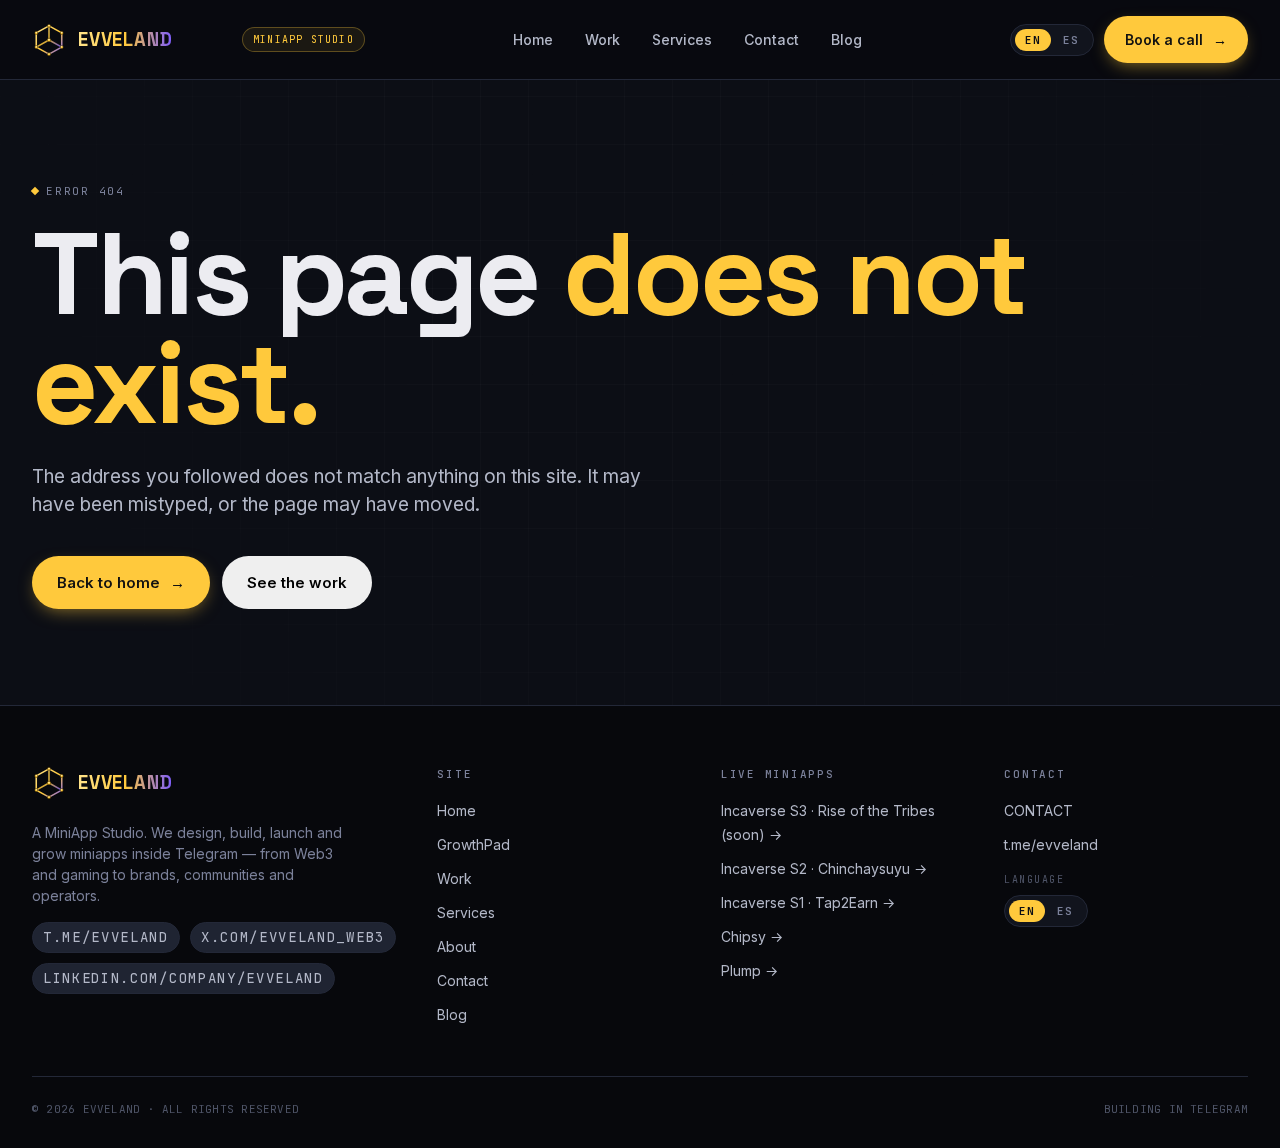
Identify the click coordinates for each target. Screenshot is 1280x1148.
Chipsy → (752, 936)
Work (602, 39)
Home (533, 39)
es (1071, 40)
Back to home (121, 582)
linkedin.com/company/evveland (183, 978)
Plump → (749, 970)
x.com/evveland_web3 (293, 937)
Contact (771, 39)
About (456, 946)
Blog (846, 39)
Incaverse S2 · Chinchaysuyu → (824, 868)
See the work (297, 582)
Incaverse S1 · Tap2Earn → (808, 902)
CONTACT (1038, 810)
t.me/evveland (106, 937)
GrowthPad (473, 844)
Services (682, 39)
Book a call (1176, 39)
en (1033, 40)
